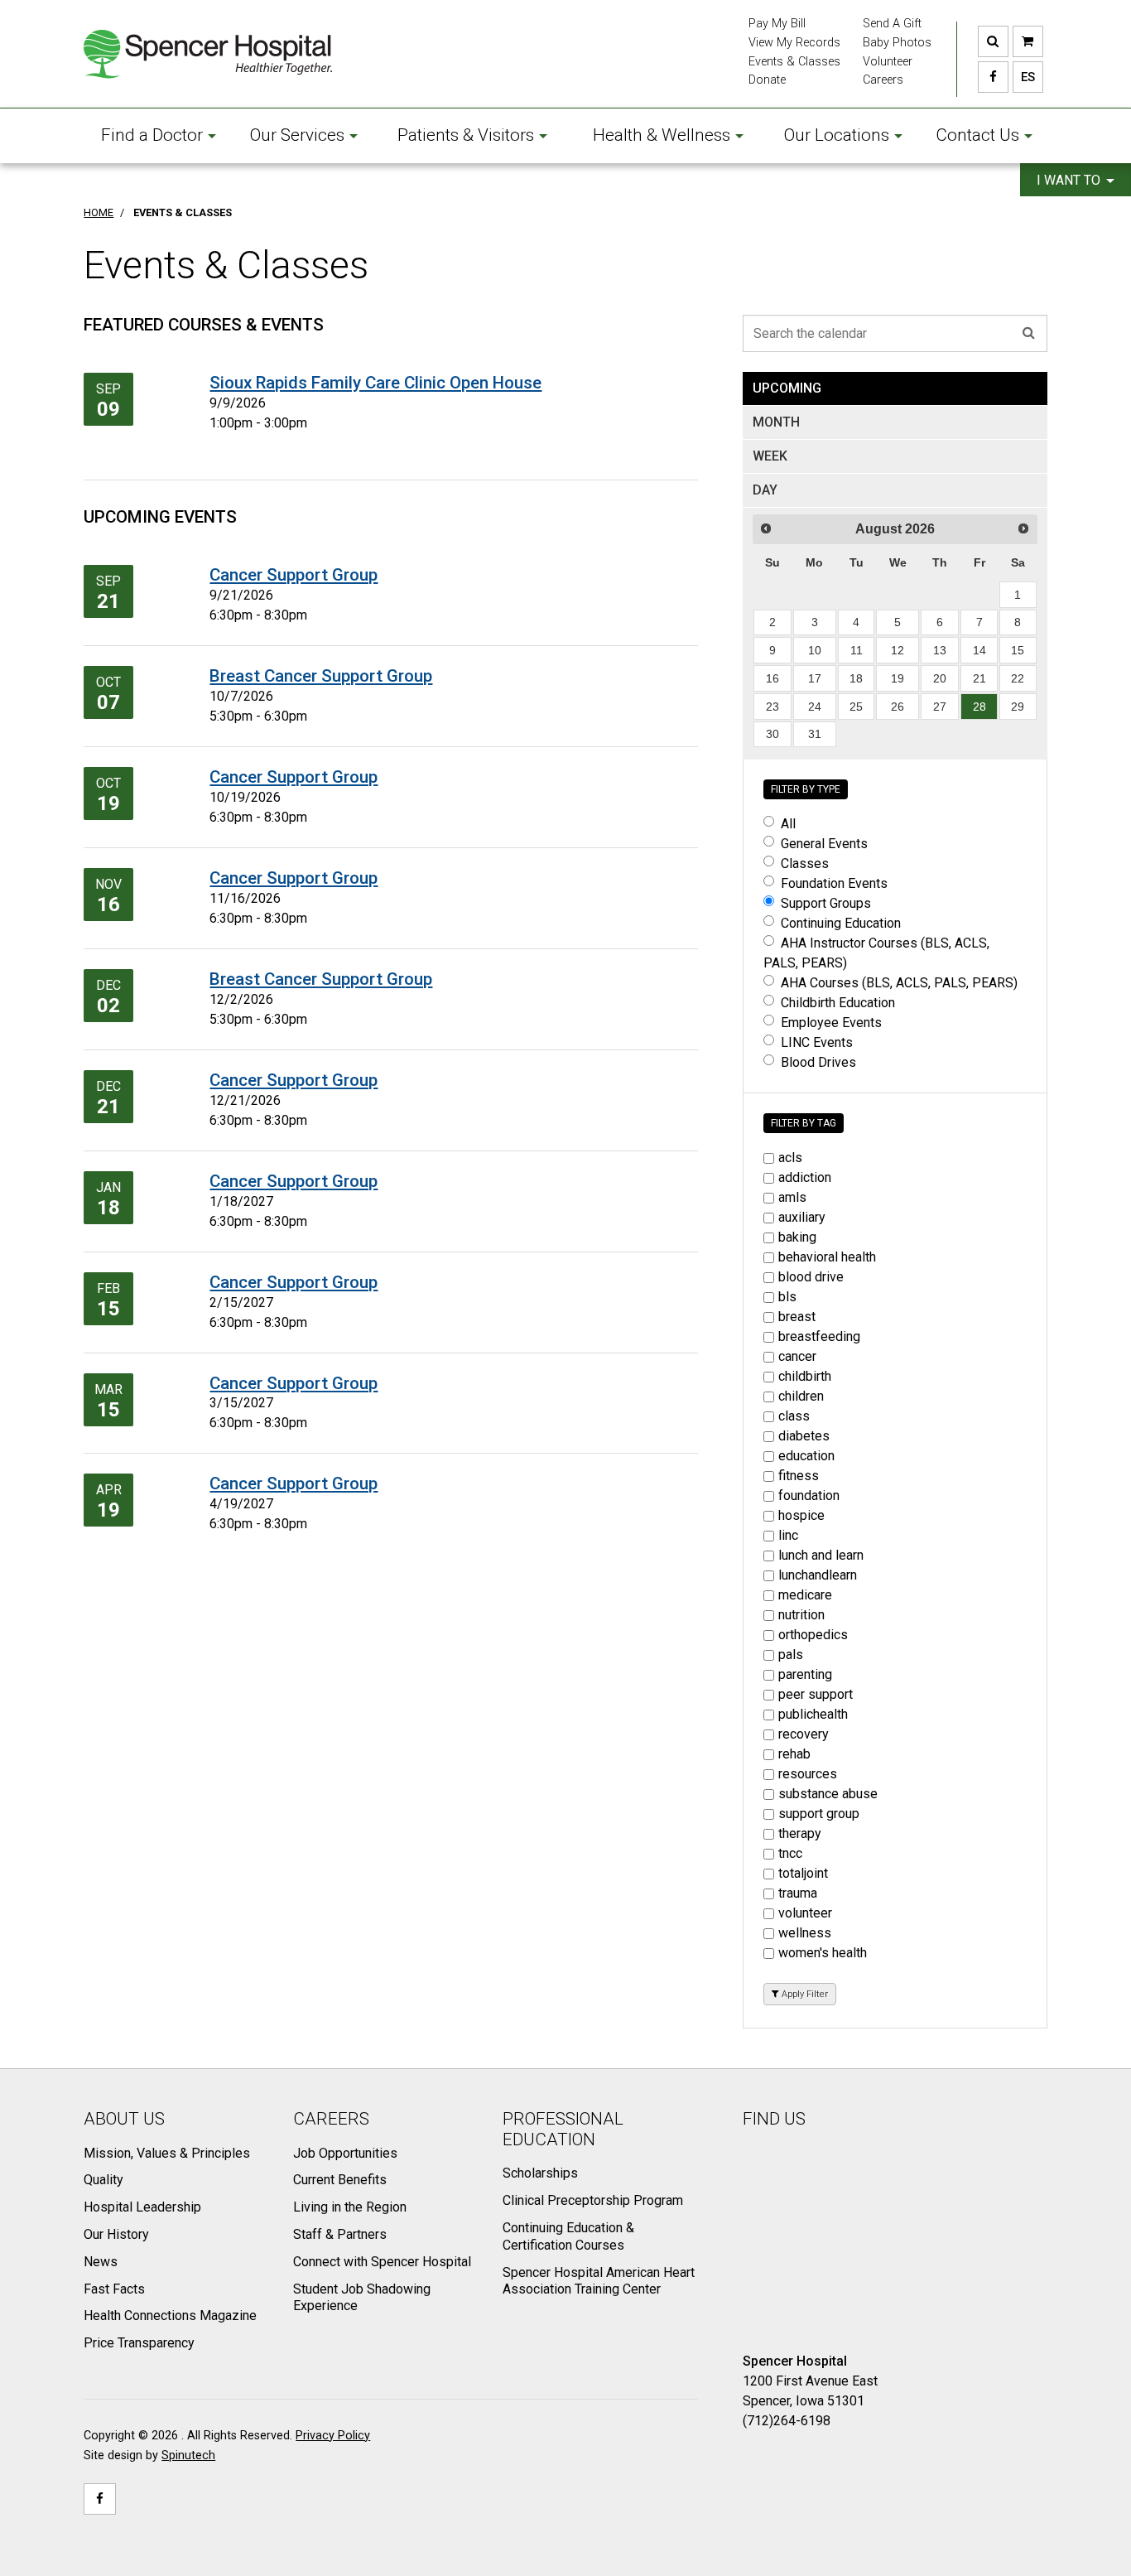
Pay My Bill (777, 24)
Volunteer (888, 62)
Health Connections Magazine (170, 2316)
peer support (816, 1694)
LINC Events (817, 1042)
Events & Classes (794, 62)
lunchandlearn (818, 1575)
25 (856, 707)
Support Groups (826, 903)
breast (797, 1317)
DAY (765, 490)
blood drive (811, 1277)
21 (979, 678)
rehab (794, 1754)
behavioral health (827, 1257)
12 (898, 650)
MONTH (776, 422)
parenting (805, 1674)
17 (815, 678)
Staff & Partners (340, 2234)
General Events (824, 844)
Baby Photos (897, 43)
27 (940, 707)
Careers (883, 80)
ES (1024, 77)
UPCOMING (787, 388)
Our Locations (837, 135)
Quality (103, 2180)
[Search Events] (1029, 333)
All (788, 824)
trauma (798, 1893)
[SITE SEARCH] (993, 41)
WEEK (770, 456)
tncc (790, 1853)
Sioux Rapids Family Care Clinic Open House (375, 383)
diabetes (804, 1436)
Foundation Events (834, 883)
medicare (805, 1595)
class (794, 1416)
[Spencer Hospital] (208, 54)
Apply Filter (804, 1994)
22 (1018, 678)
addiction (805, 1177)
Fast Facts (114, 2289)
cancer (797, 1356)
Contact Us (977, 135)
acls (790, 1158)
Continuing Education (841, 923)
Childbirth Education (838, 1003)
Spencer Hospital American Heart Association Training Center (599, 2281)
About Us (124, 2119)
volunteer (805, 1913)
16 (772, 678)
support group (819, 1814)
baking (797, 1237)
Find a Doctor (152, 135)
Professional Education (563, 2129)
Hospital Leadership (142, 2207)
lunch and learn (821, 1555)
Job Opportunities (345, 2153)
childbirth (805, 1376)
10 (815, 650)
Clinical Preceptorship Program (593, 2200)
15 (1018, 650)
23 (772, 707)
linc (788, 1535)
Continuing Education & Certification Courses (568, 2236)
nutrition (801, 1615)
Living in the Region (350, 2207)
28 (979, 707)
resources (808, 1774)
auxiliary (802, 1217)
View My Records (794, 43)
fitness (799, 1476)
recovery (804, 1734)
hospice (801, 1515)
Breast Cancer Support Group (321, 676)
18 (856, 678)
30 (772, 734)
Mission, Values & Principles (167, 2153)
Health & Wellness (662, 135)
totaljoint (803, 1873)
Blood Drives (818, 1062)
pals (791, 1655)
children (801, 1396)
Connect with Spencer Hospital (382, 2262)
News (101, 2262)
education (806, 1456)
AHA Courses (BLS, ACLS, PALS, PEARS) (899, 983)
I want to (1070, 180)
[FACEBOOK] (993, 77)
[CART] (1028, 41)
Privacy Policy (333, 2436)
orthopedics (813, 1635)
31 (815, 734)
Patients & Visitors (466, 135)
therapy (800, 1833)
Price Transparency (139, 2343)
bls (787, 1297)
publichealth (813, 1714)
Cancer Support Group (294, 575)
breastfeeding (819, 1336)
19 (898, 678)
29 (1018, 707)
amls (792, 1197)
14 (979, 650)
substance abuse (828, 1794)
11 (857, 650)
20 (940, 678)
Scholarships (540, 2173)
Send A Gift (892, 24)
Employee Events (831, 1023)
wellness (805, 1933)
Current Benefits (340, 2180)
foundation (809, 1495)
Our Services (297, 135)
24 (815, 707)
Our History (116, 2234)
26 (898, 707)
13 (940, 650)
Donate (767, 80)
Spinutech (188, 2455)
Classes (805, 863)
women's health (823, 1953)
